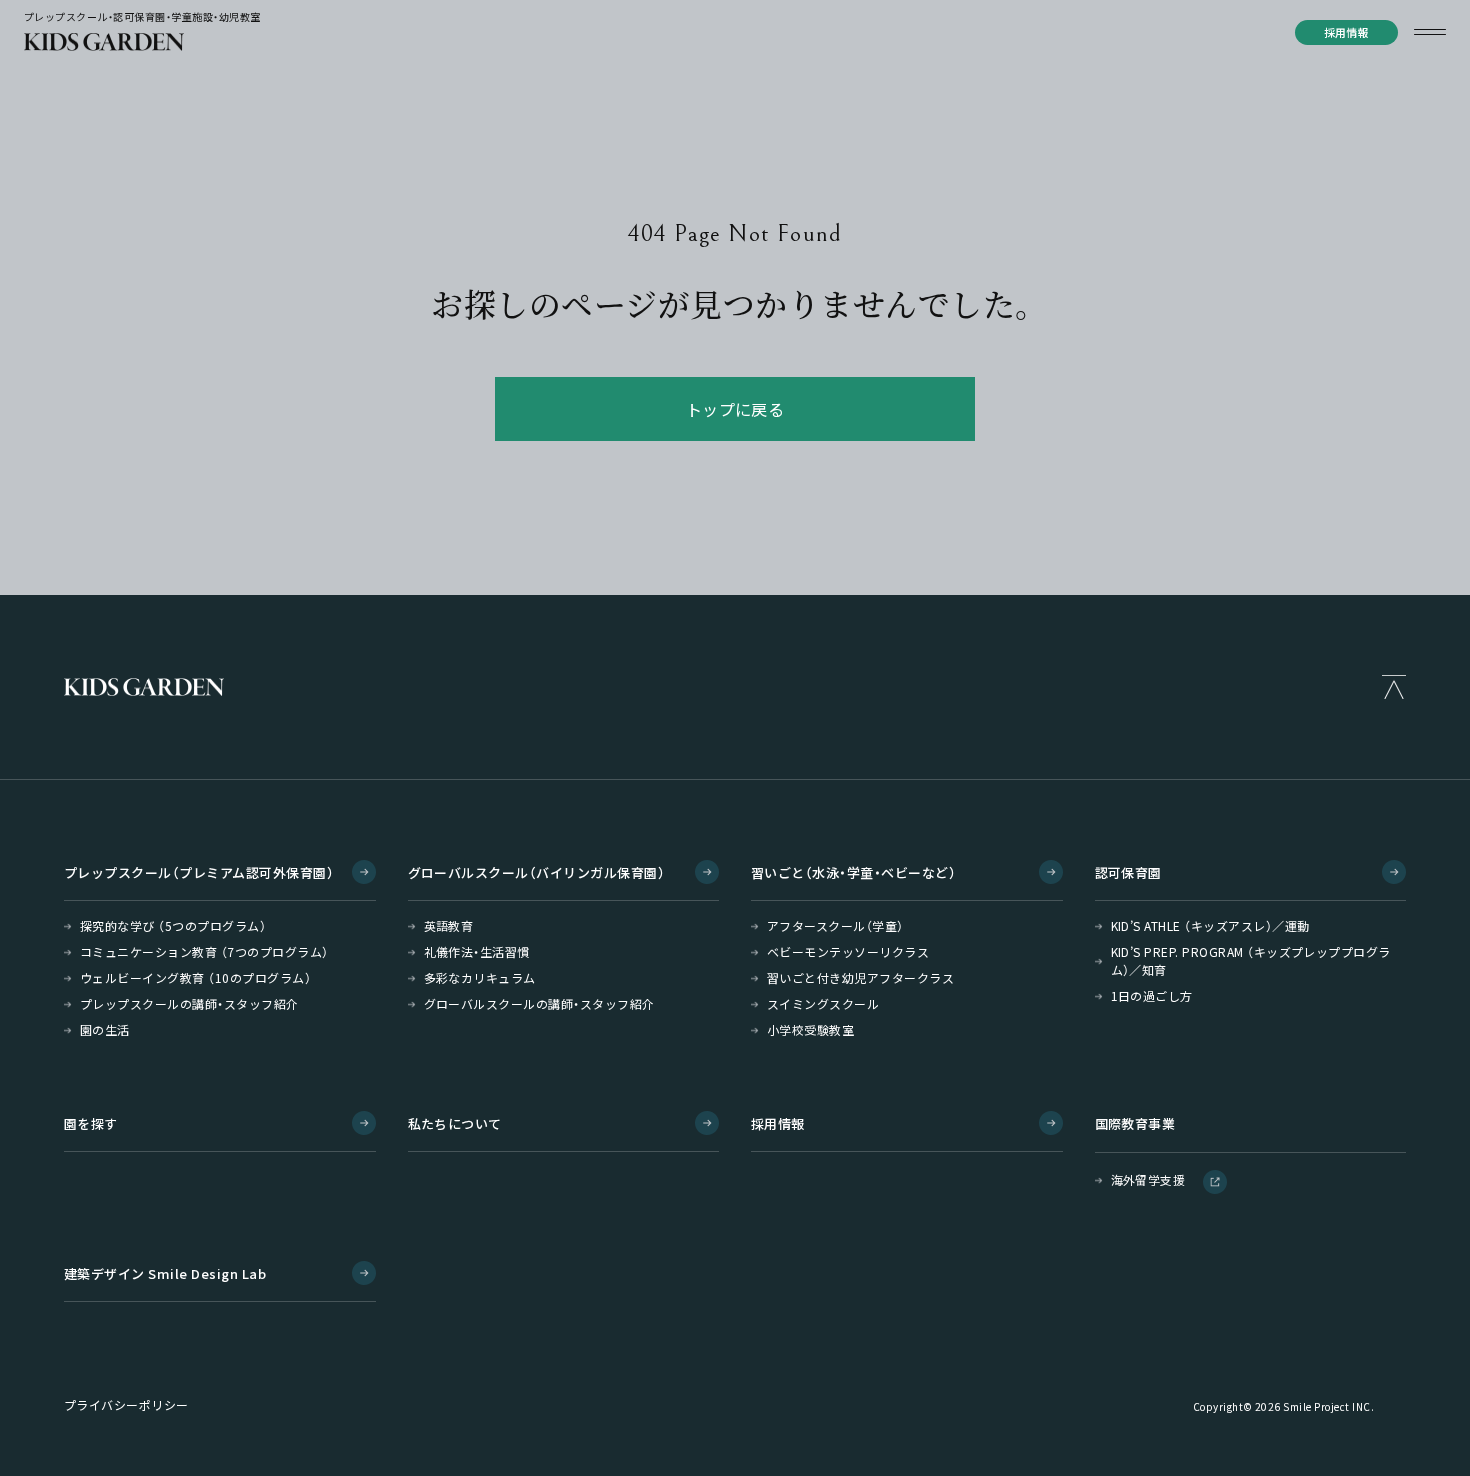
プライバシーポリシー (126, 1405)
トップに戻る (735, 409)
